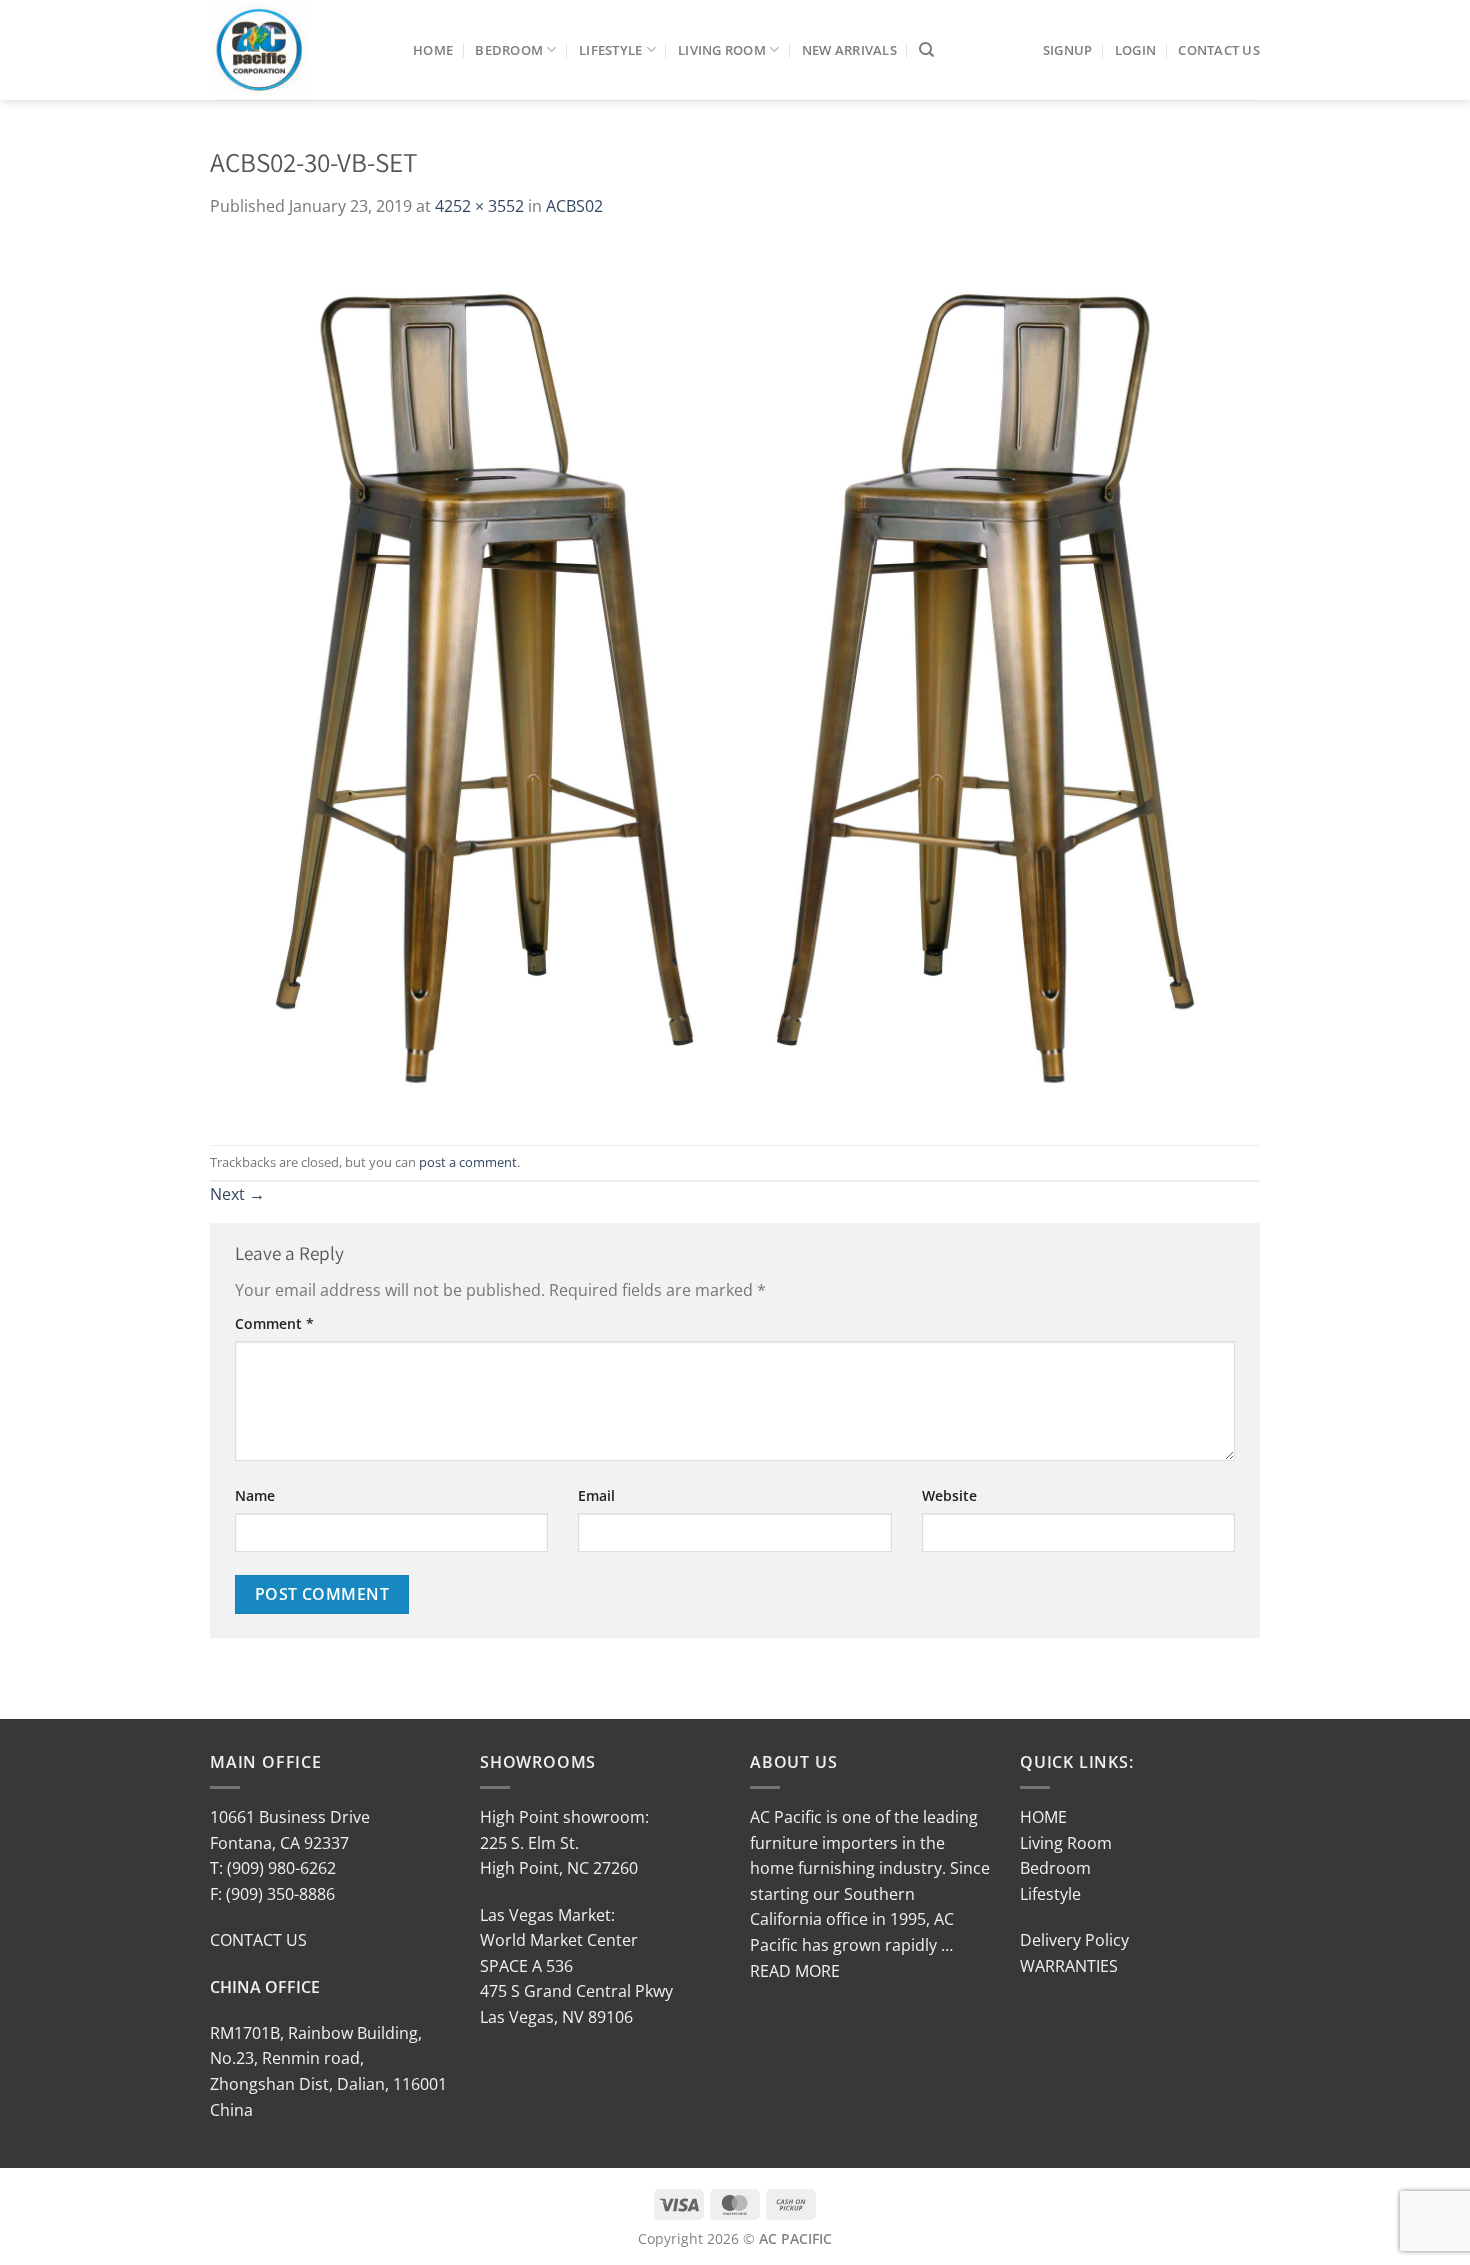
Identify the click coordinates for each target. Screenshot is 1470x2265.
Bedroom (509, 50)
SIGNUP (1068, 50)
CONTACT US (258, 1940)
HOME (1043, 1817)
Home (433, 50)
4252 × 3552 (479, 206)
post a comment (468, 1162)
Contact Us (1219, 50)
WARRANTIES (1069, 1966)
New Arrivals (849, 50)
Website (949, 1495)
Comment (274, 1323)
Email (596, 1495)
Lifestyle (610, 50)
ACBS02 (574, 206)
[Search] (926, 50)
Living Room (722, 50)
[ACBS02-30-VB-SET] (735, 680)
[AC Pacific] (296, 50)
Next (237, 1194)
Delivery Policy (1074, 1940)
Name (255, 1495)
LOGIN (1135, 50)
